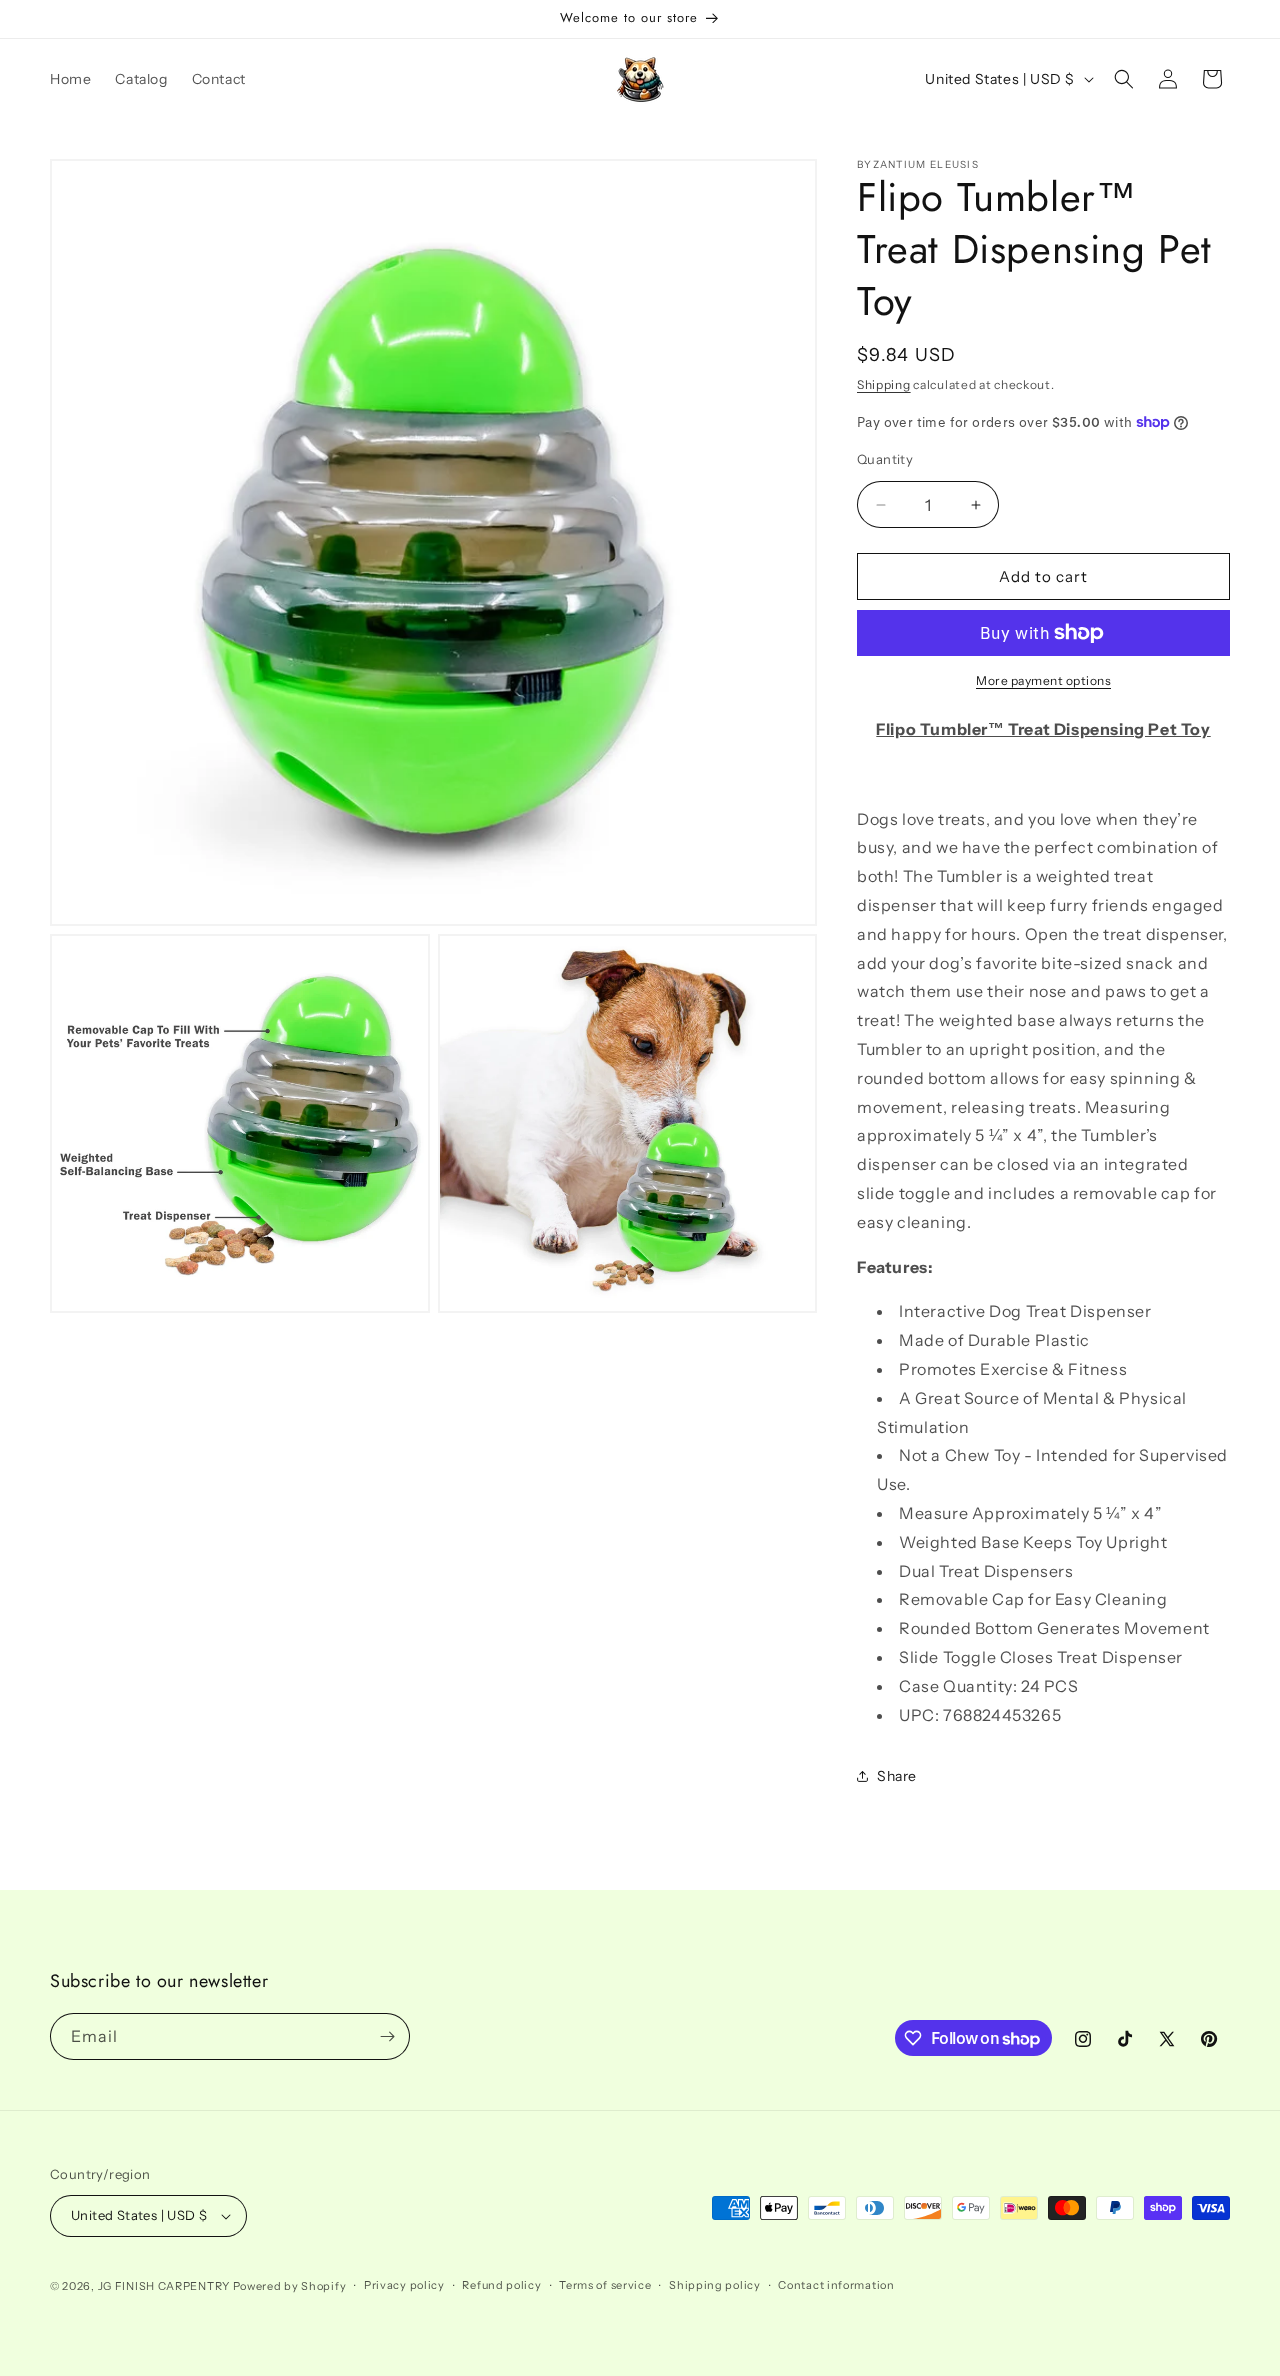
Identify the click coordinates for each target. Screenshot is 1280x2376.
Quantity (885, 459)
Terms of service (605, 2285)
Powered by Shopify (290, 2286)
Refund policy (501, 2285)
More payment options (1043, 680)
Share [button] (897, 1776)
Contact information (836, 2285)
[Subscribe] (387, 2036)
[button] (1124, 79)
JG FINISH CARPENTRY (164, 2286)
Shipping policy (715, 2285)
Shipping (884, 384)
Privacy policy (404, 2285)
